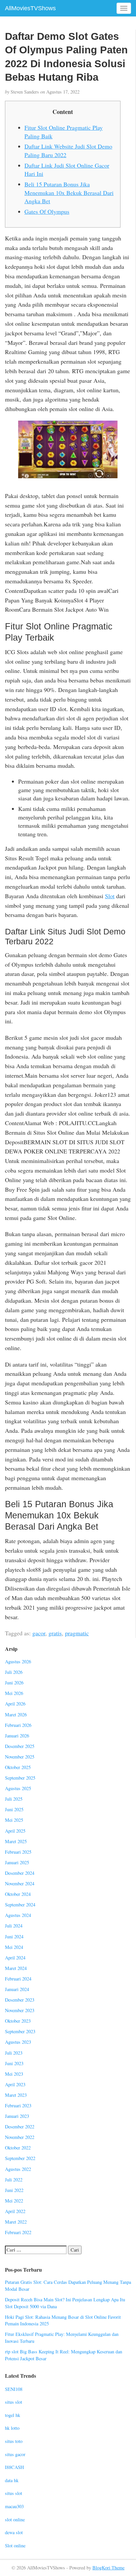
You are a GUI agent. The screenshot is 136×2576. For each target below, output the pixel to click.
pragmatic (77, 1633)
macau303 (14, 2506)
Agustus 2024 (18, 1915)
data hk (12, 2480)
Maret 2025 (16, 1841)
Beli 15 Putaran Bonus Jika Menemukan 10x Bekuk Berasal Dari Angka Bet (69, 193)
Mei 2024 (14, 1947)
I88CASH (14, 2467)
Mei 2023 (14, 2074)
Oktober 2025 (18, 1767)
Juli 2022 (14, 2180)
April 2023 (15, 2084)
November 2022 (20, 2137)
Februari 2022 (18, 2232)
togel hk (13, 2415)
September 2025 (20, 1778)
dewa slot (14, 2532)
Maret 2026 (16, 1715)
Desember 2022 (20, 2127)
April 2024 (15, 1958)
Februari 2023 (18, 2105)
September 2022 (20, 2158)
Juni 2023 (14, 2063)
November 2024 (20, 1884)
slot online (15, 2520)
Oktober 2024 (18, 1894)
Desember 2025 (20, 1746)
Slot (110, 896)
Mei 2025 (14, 1820)
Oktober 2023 (18, 2021)
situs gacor (15, 2454)
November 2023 (20, 2010)
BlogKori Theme (108, 2568)
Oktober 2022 (18, 2148)
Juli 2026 (14, 1672)
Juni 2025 (14, 1809)
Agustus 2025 (18, 1788)
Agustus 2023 (18, 2042)
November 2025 (20, 1757)
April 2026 (15, 1704)
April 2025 (15, 1831)
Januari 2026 (17, 1736)
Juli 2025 (14, 1799)
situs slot (14, 2402)
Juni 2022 (14, 2190)
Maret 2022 (16, 2222)
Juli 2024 (14, 1926)
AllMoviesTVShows (30, 8)
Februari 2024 (18, 1979)
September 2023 (20, 2031)
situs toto (14, 2441)
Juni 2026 (14, 1683)
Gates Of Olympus (47, 211)
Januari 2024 (17, 1989)
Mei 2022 (14, 2201)
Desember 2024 (20, 1873)
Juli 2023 (14, 2053)
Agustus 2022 (18, 2169)
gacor (39, 1633)
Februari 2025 (18, 1852)
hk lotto (12, 2428)
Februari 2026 (18, 1725)
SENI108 (14, 2389)
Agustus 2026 (18, 1662)
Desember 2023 (20, 2000)
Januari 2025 (17, 1862)
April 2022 (15, 2211)
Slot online (15, 2546)
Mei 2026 (14, 1693)
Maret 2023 (16, 2095)
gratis (55, 1633)
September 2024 (20, 1905)
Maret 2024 (16, 1968)
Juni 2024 (14, 1937)
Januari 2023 (17, 2116)
